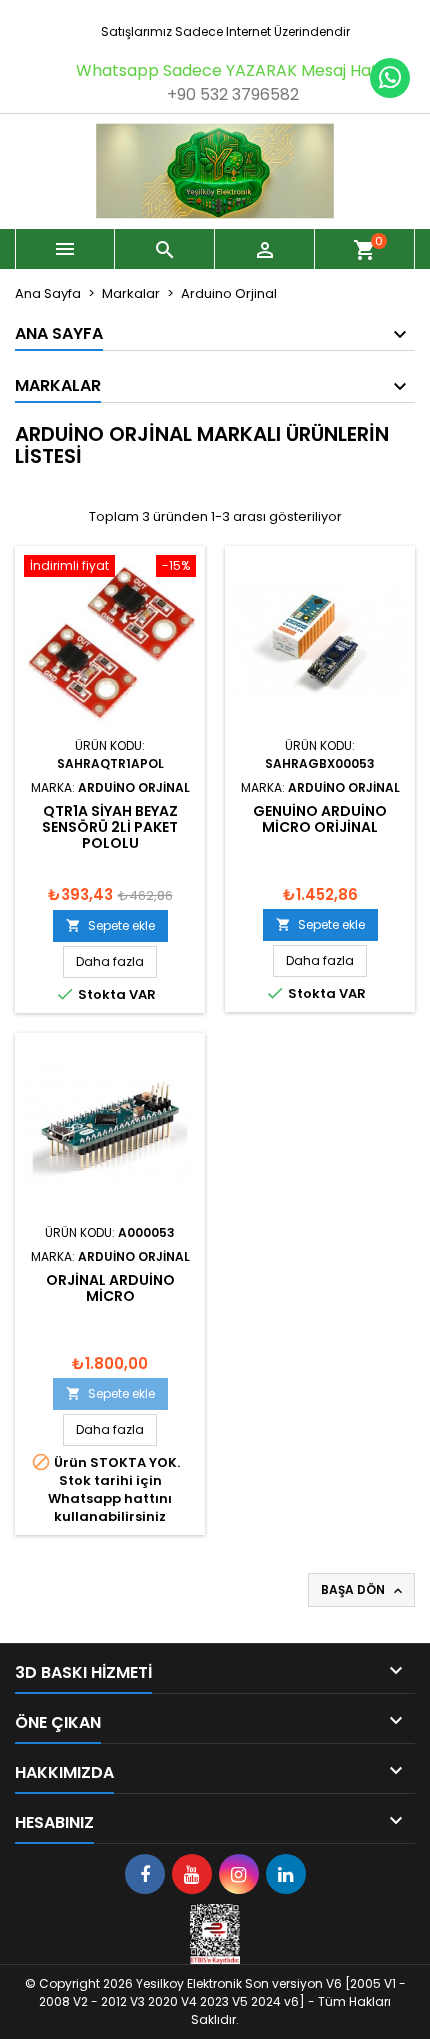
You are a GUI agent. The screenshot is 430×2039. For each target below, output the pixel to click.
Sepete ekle (110, 925)
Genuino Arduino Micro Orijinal (320, 819)
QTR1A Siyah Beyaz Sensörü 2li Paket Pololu (110, 827)
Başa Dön (363, 1590)
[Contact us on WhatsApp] (390, 78)
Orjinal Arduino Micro (110, 1288)
